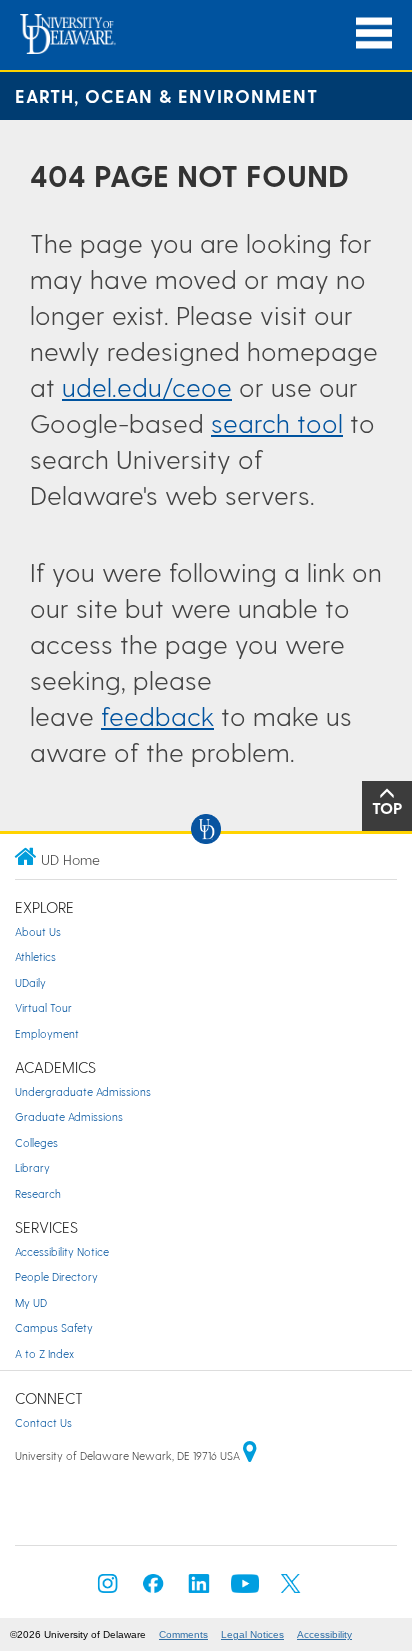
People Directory (56, 1276)
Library (32, 1167)
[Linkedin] (199, 1589)
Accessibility (324, 1634)
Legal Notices (252, 1634)
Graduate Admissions (69, 1116)
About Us (38, 931)
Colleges (36, 1142)
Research (38, 1193)
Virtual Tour (43, 1007)
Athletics (35, 956)
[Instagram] (108, 1589)
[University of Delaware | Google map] (250, 1455)
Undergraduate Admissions (83, 1091)
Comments (183, 1634)
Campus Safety (54, 1327)
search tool (277, 422)
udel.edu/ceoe (147, 386)
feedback (157, 715)
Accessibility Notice (62, 1251)
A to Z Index (44, 1353)
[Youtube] (245, 1589)
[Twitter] (291, 1589)
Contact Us (43, 1422)
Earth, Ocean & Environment (166, 95)
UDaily (30, 982)
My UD (31, 1302)
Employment (47, 1033)
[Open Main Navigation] (374, 33)
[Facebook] (153, 1589)
